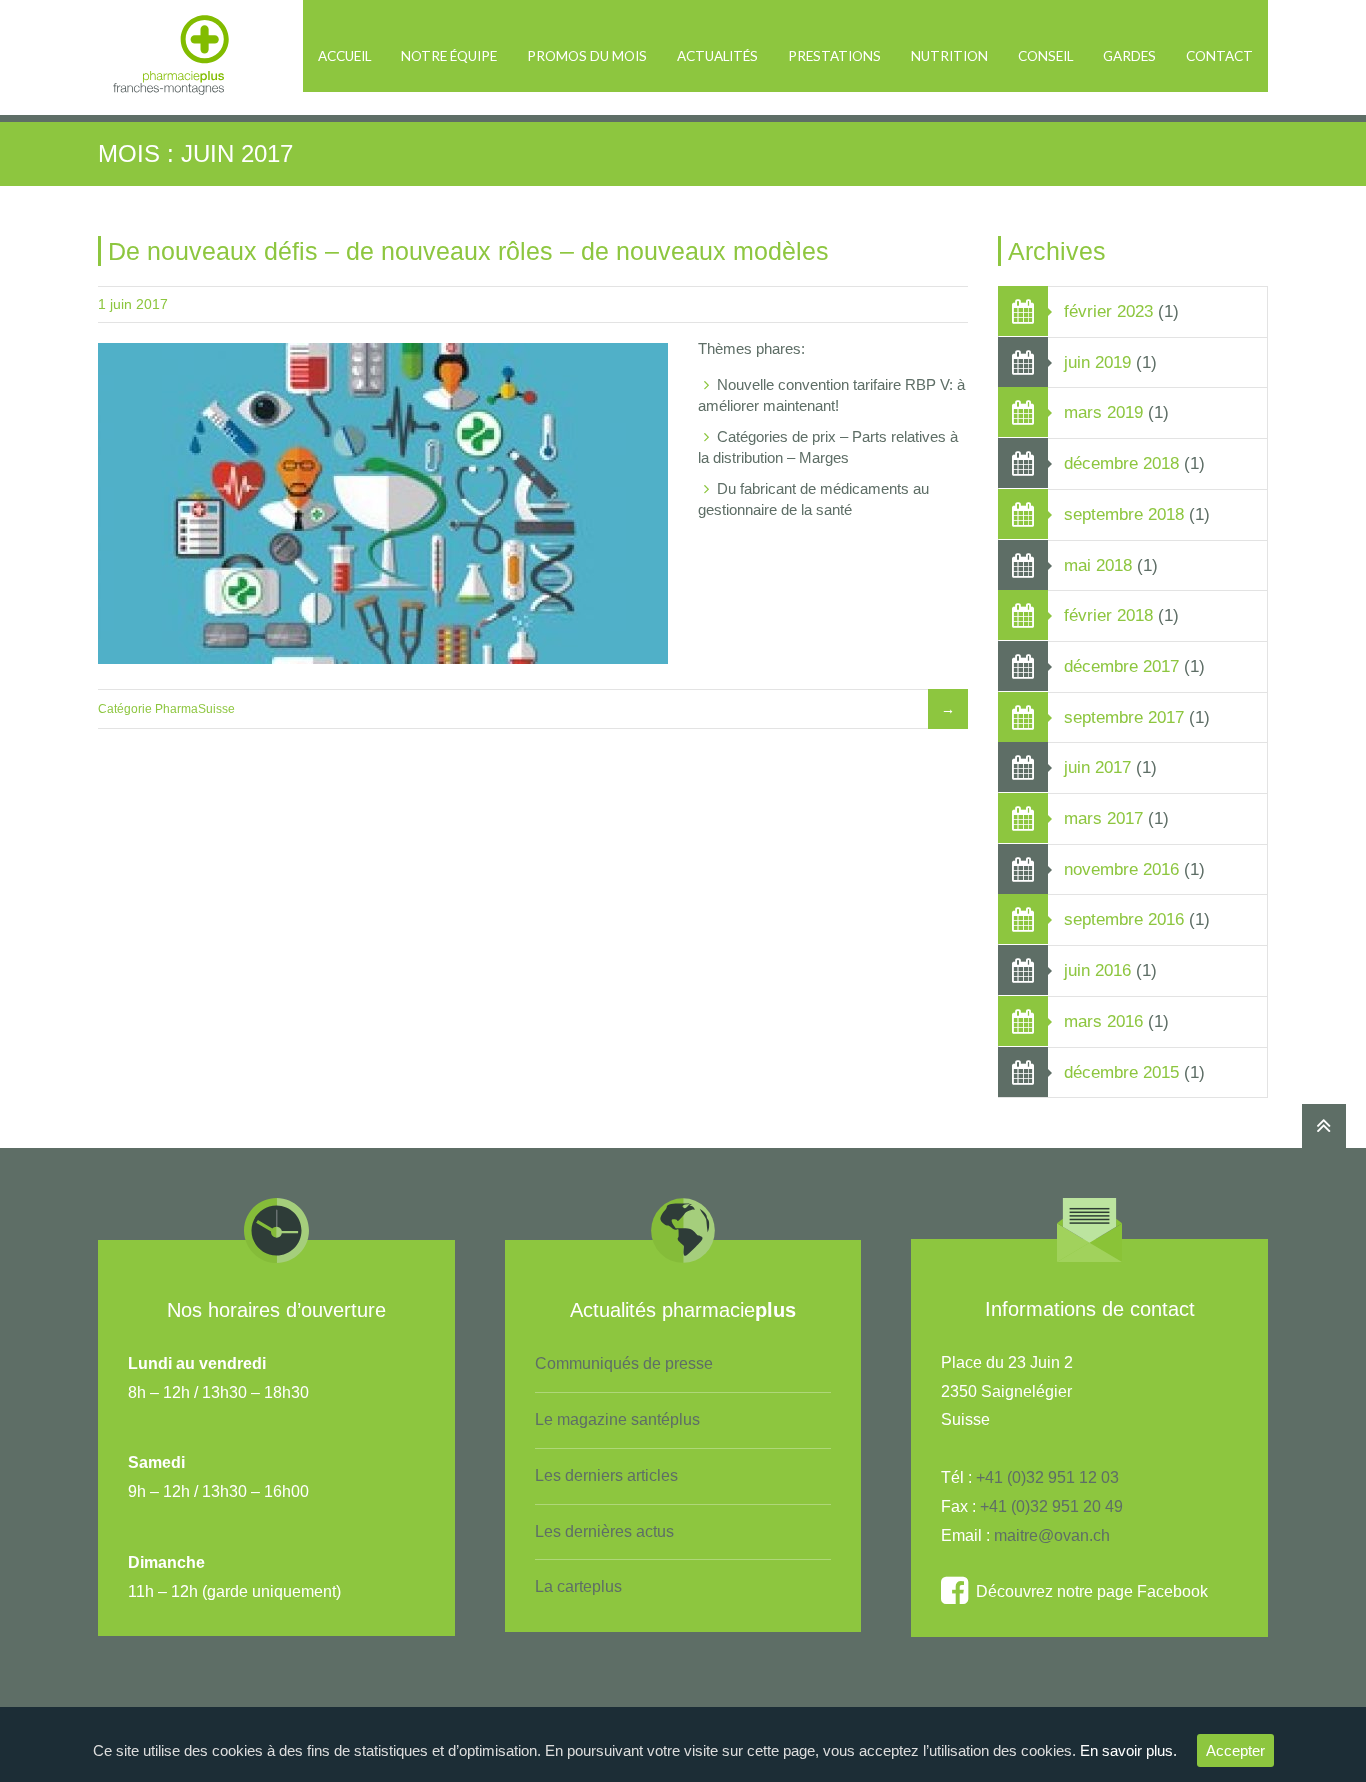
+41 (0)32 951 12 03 (1047, 1477)
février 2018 (1108, 615)
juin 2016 (1097, 970)
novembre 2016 (1121, 869)
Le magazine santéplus (617, 1419)
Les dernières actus (604, 1531)
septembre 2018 (1124, 514)
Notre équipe (449, 56)
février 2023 (1108, 311)
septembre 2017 (1124, 717)
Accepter (1235, 1750)
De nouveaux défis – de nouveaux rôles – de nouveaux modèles (468, 251)
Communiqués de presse (624, 1363)
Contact (1219, 56)
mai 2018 (1098, 565)
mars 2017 (1103, 818)
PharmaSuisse (195, 709)
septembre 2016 (1124, 919)
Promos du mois (587, 56)
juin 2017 (1097, 767)
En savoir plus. (1128, 1750)
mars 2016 (1103, 1021)
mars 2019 (1103, 412)
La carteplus (578, 1586)
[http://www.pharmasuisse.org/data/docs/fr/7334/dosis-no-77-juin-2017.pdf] (383, 504)
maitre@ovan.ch (1052, 1535)
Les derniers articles (606, 1475)
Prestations (834, 56)
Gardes (1129, 56)
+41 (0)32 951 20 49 (1051, 1506)
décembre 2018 (1121, 463)
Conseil (1045, 56)
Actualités (717, 56)
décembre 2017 (1121, 666)
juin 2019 (1097, 362)
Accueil (344, 56)
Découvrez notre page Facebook (1088, 1591)
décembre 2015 (1121, 1072)
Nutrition (949, 56)
